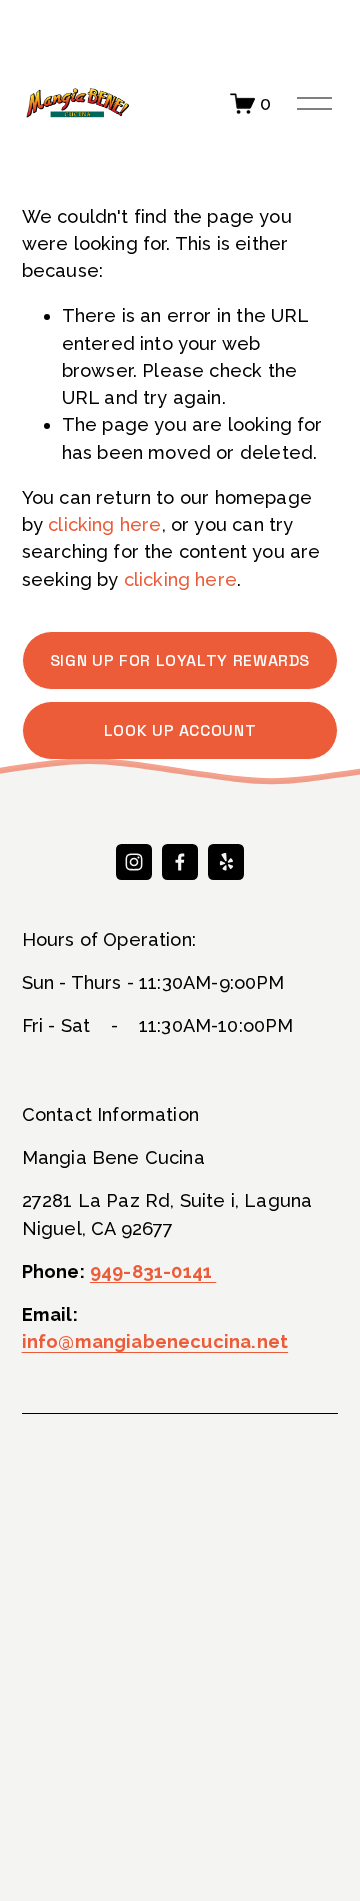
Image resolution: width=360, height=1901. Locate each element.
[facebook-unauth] (180, 862)
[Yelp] (226, 862)
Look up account (180, 730)
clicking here (104, 524)
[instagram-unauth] (134, 862)
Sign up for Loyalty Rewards (180, 660)
